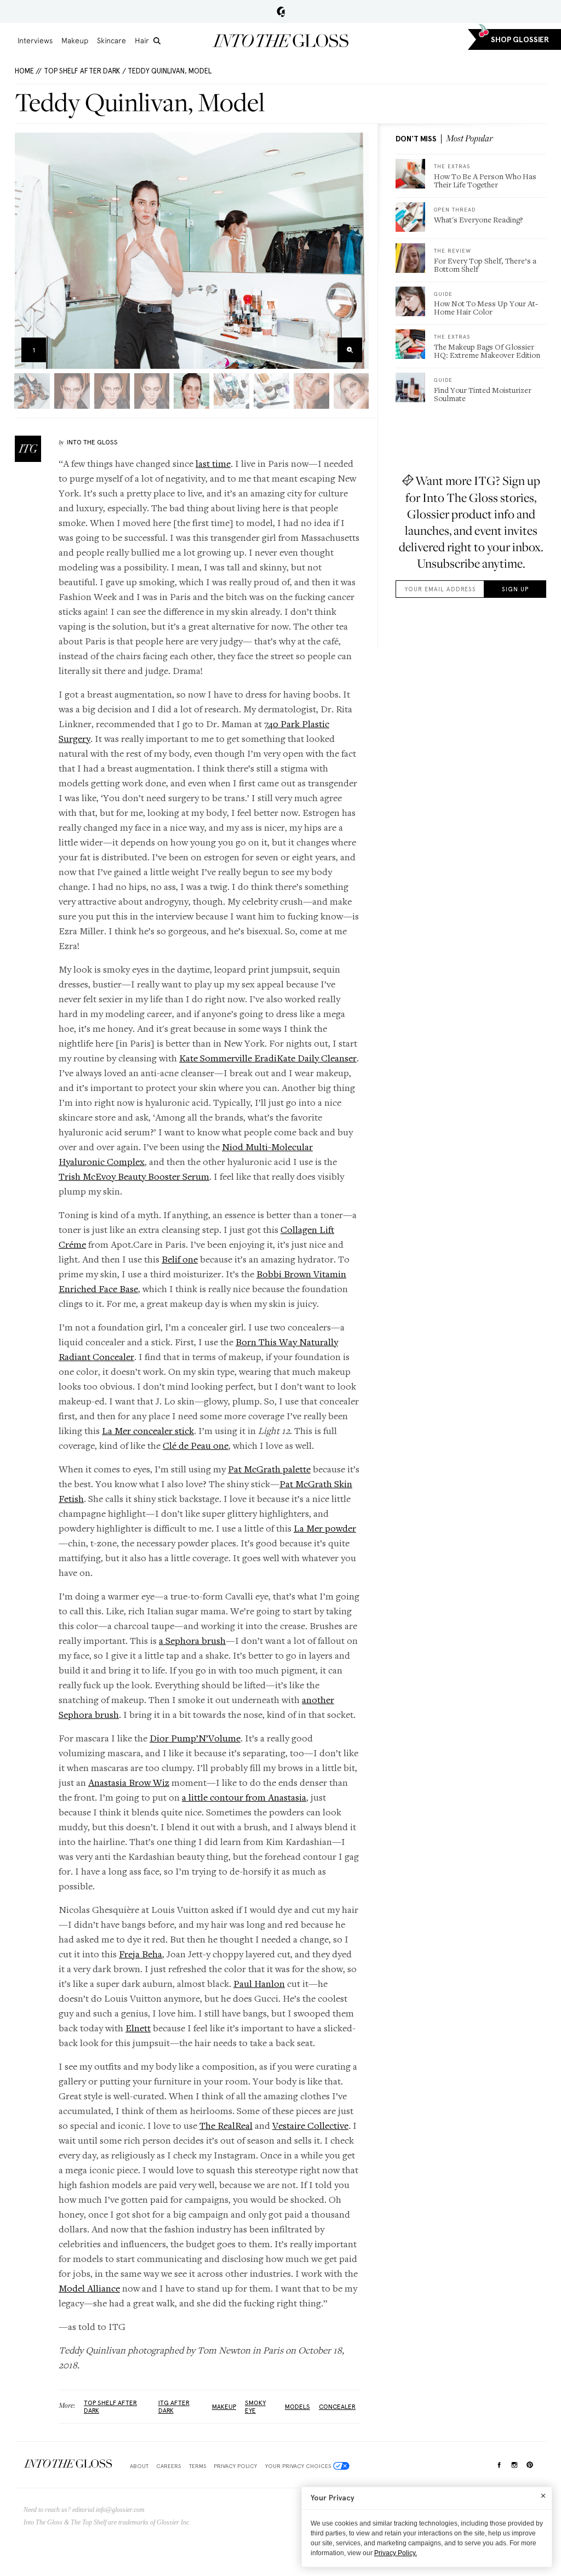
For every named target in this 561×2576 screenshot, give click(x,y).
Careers (168, 2466)
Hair (142, 41)
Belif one (180, 1259)
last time (213, 463)
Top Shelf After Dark (82, 71)
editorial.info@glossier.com (108, 2510)
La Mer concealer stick (148, 1430)
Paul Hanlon (259, 1983)
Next (357, 251)
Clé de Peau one (196, 1445)
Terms (198, 2466)
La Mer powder (325, 1528)
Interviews (35, 41)
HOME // (28, 71)
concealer (337, 2407)
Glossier (281, 12)
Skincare (111, 41)
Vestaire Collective (310, 2125)
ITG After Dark (174, 2407)
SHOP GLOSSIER (520, 40)
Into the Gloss (280, 41)
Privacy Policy (235, 2466)
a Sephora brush (192, 1640)
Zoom (350, 350)
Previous (27, 251)
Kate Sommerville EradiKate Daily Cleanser (268, 1058)
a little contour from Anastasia (244, 1797)
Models (297, 2407)
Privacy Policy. (396, 2553)
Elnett (138, 2028)
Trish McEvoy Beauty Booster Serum (134, 1176)
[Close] (543, 2495)
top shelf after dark (110, 2407)
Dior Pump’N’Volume (195, 1738)
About (139, 2466)
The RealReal (226, 2125)
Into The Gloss (92, 442)
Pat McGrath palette (269, 1469)
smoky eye (255, 2407)
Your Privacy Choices (298, 2466)
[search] (157, 41)
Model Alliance (89, 2288)
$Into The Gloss (68, 2464)
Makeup (75, 41)
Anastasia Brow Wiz (129, 1782)
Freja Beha (141, 1954)
